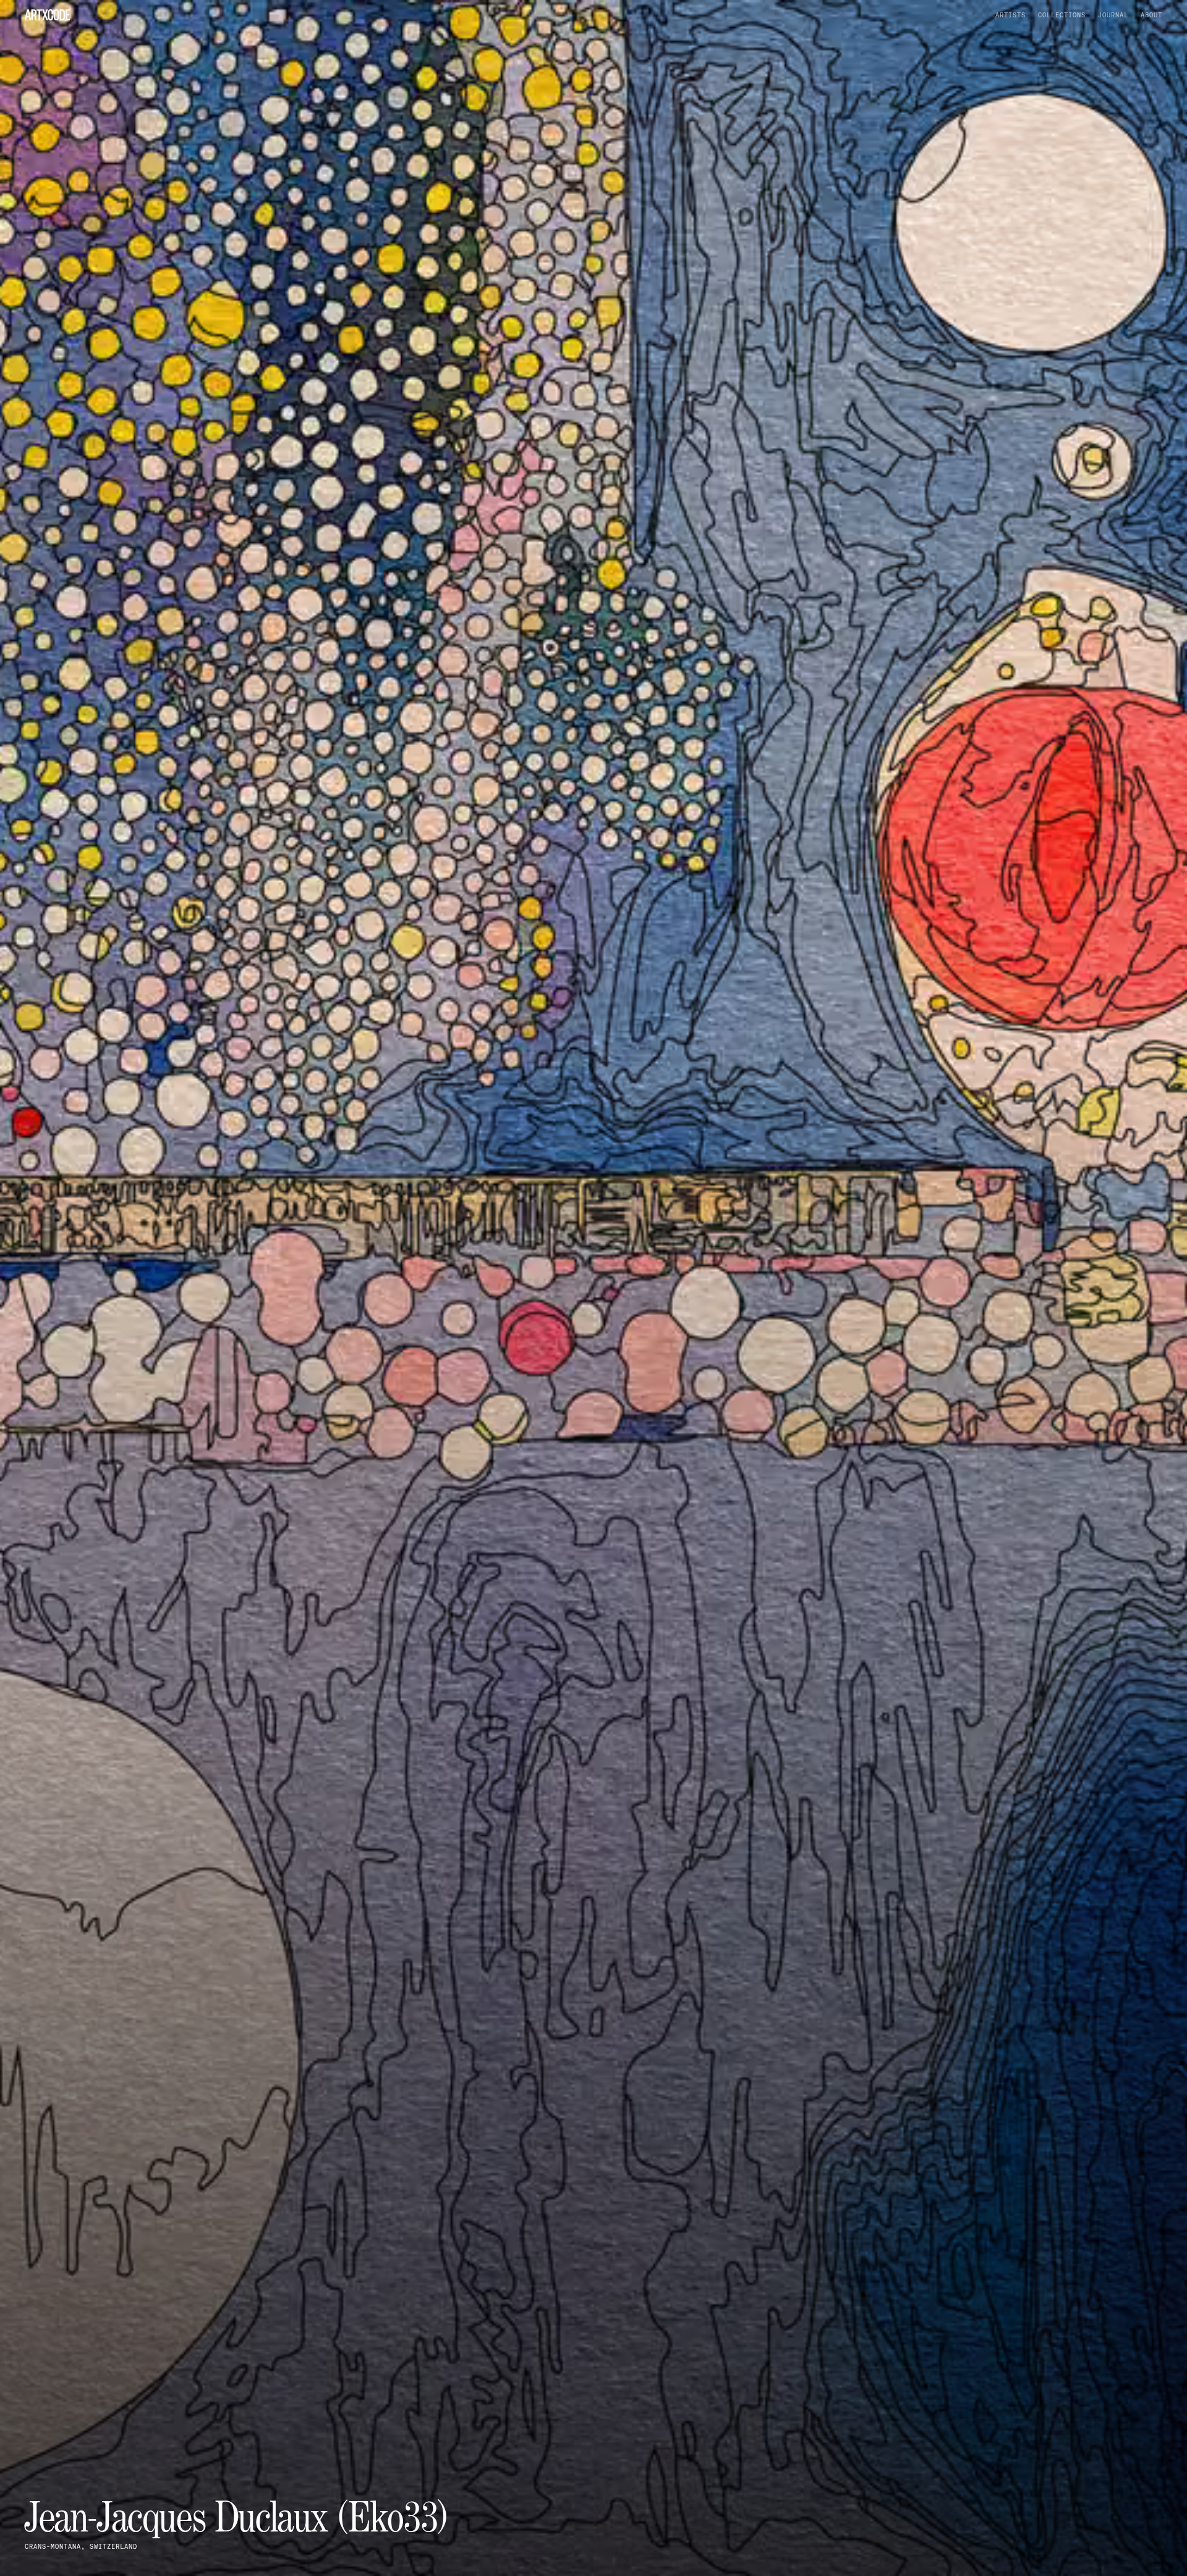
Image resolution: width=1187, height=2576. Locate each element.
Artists (1010, 15)
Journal (1113, 15)
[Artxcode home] (47, 15)
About (1151, 15)
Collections (1062, 15)
